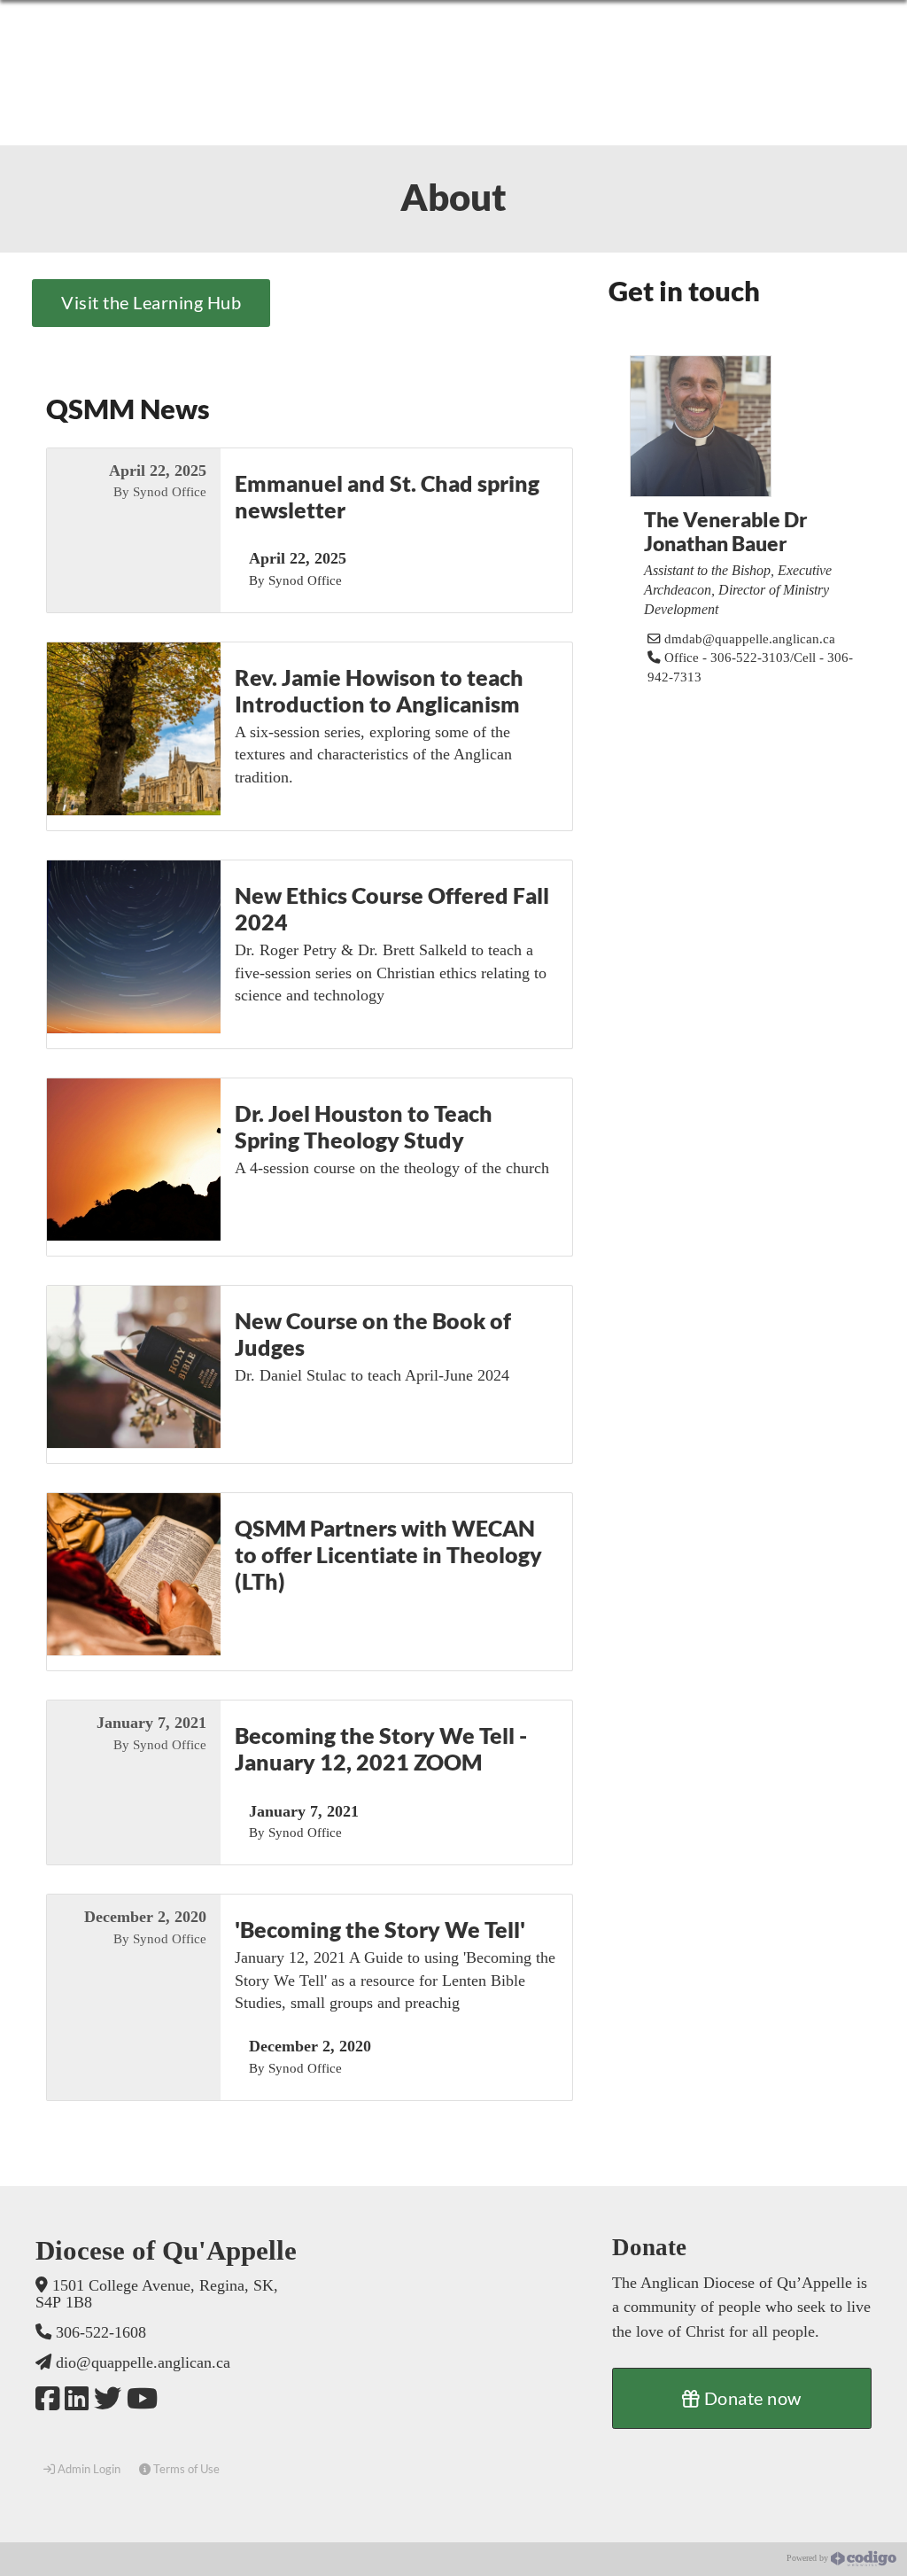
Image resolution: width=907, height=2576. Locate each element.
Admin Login (88, 2469)
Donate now (751, 2398)
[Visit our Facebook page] (47, 2399)
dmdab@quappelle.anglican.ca (750, 639)
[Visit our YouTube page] (142, 2399)
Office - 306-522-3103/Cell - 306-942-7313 (750, 667)
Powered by (809, 2558)
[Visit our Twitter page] (108, 2399)
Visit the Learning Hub (151, 302)
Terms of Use (185, 2469)
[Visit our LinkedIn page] (77, 2399)
